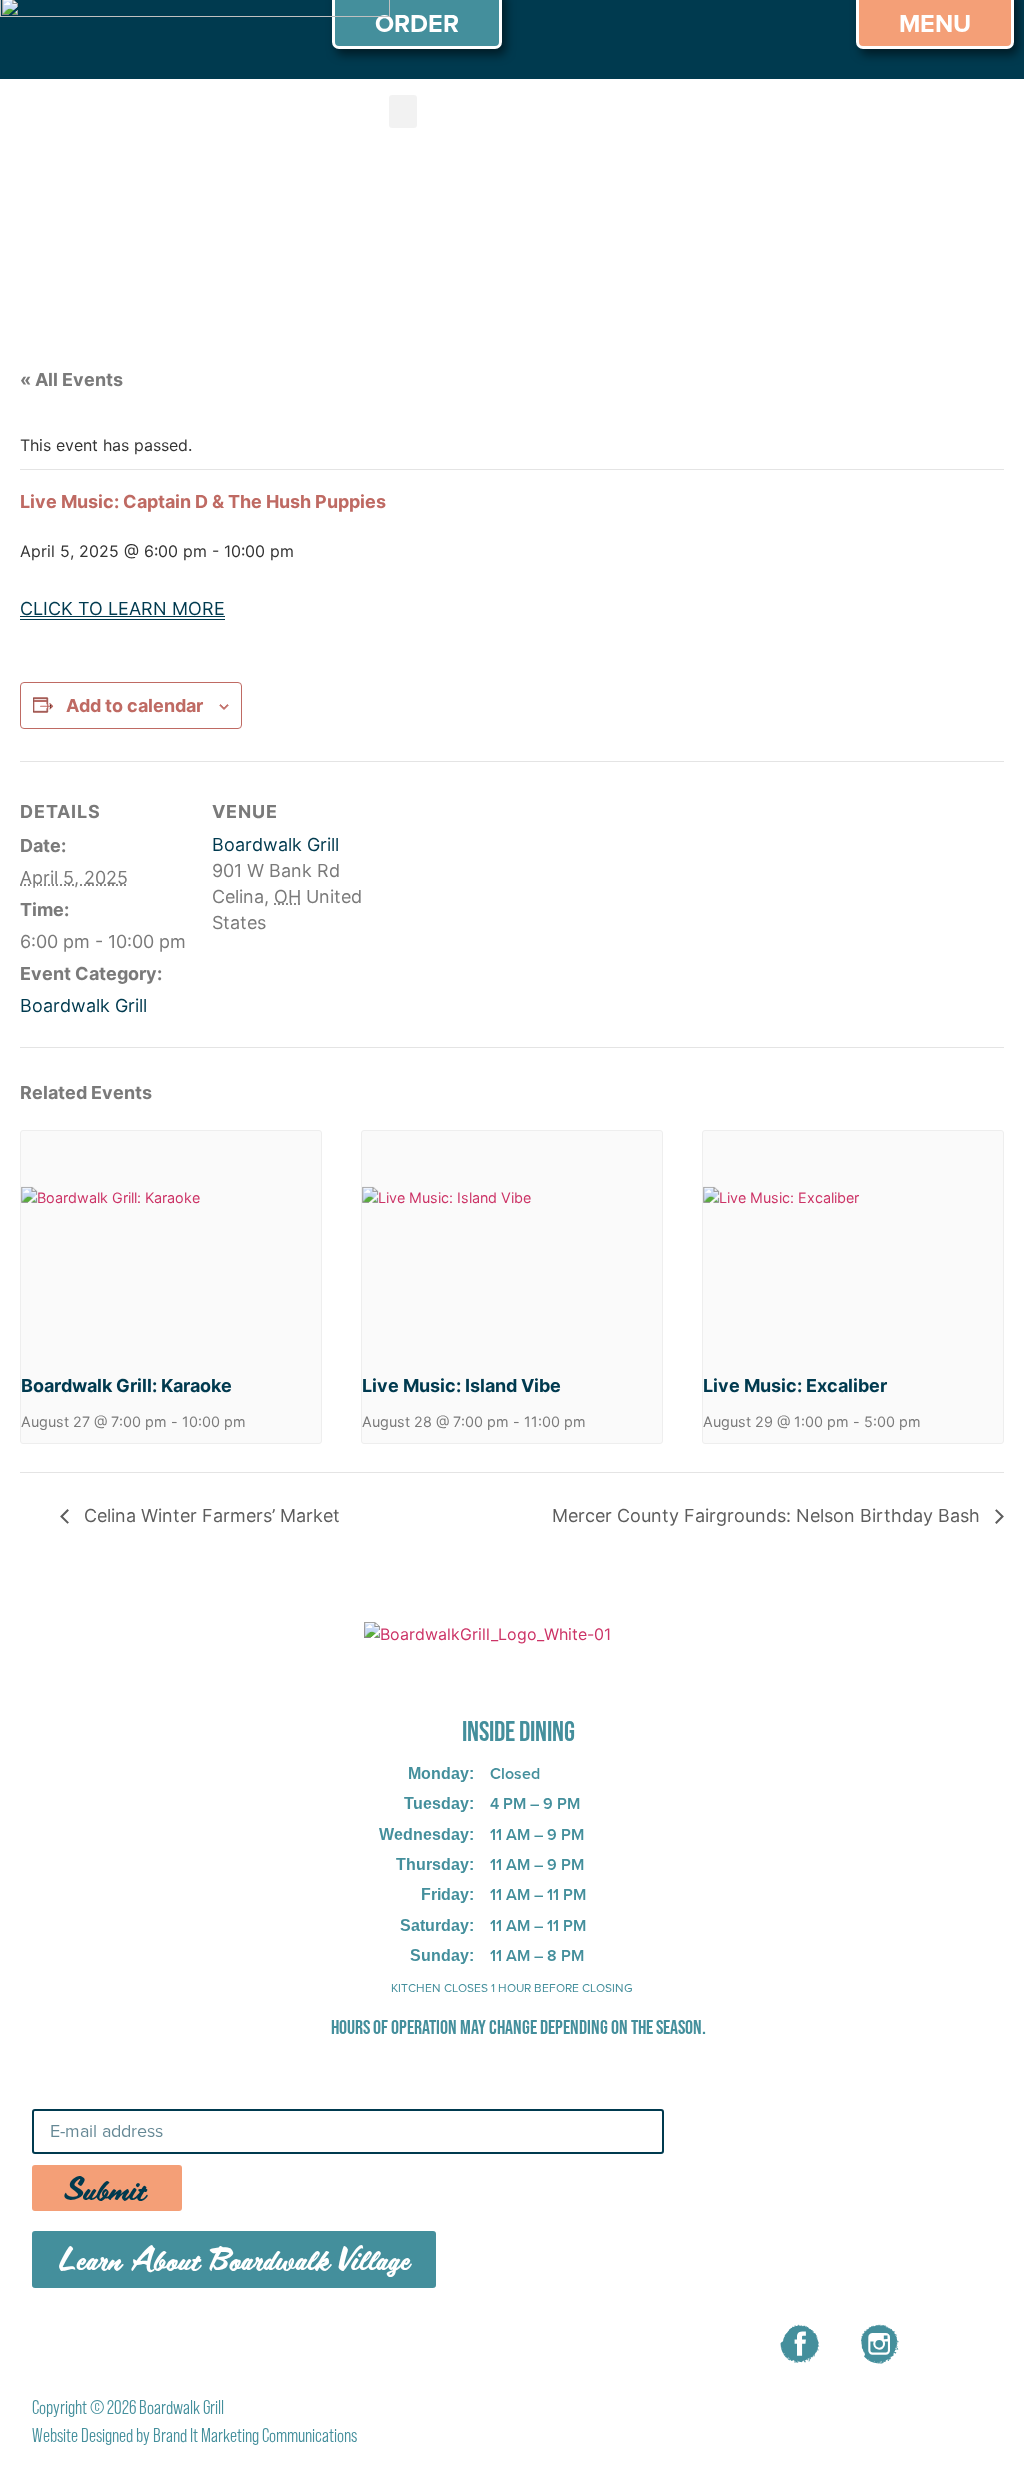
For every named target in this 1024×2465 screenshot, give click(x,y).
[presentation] (171, 1243)
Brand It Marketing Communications (255, 2435)
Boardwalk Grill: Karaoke (126, 1385)
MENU (282, 2341)
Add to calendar (134, 705)
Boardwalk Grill (83, 1005)
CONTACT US (520, 2341)
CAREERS (386, 2341)
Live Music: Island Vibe (461, 1385)
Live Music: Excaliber (795, 1385)
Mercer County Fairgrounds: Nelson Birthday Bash (768, 1515)
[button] (403, 111)
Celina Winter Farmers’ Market (209, 1515)
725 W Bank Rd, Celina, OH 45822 (487, 1676)
